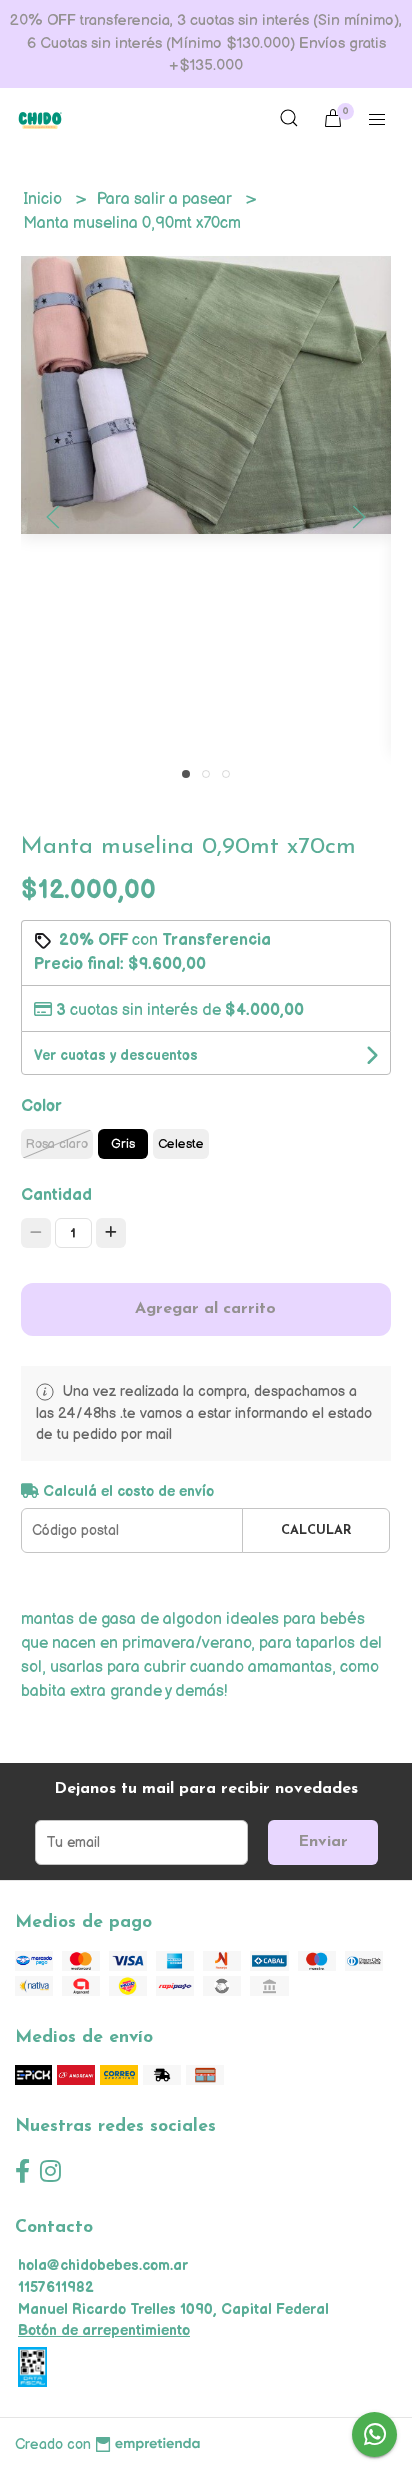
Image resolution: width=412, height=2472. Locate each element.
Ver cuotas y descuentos (116, 1055)
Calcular (316, 1530)
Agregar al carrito (205, 1309)
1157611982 (56, 2287)
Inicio (44, 199)
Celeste (181, 1144)
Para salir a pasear (166, 199)
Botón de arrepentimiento (104, 2330)
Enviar (323, 1842)
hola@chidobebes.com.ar (103, 2265)
